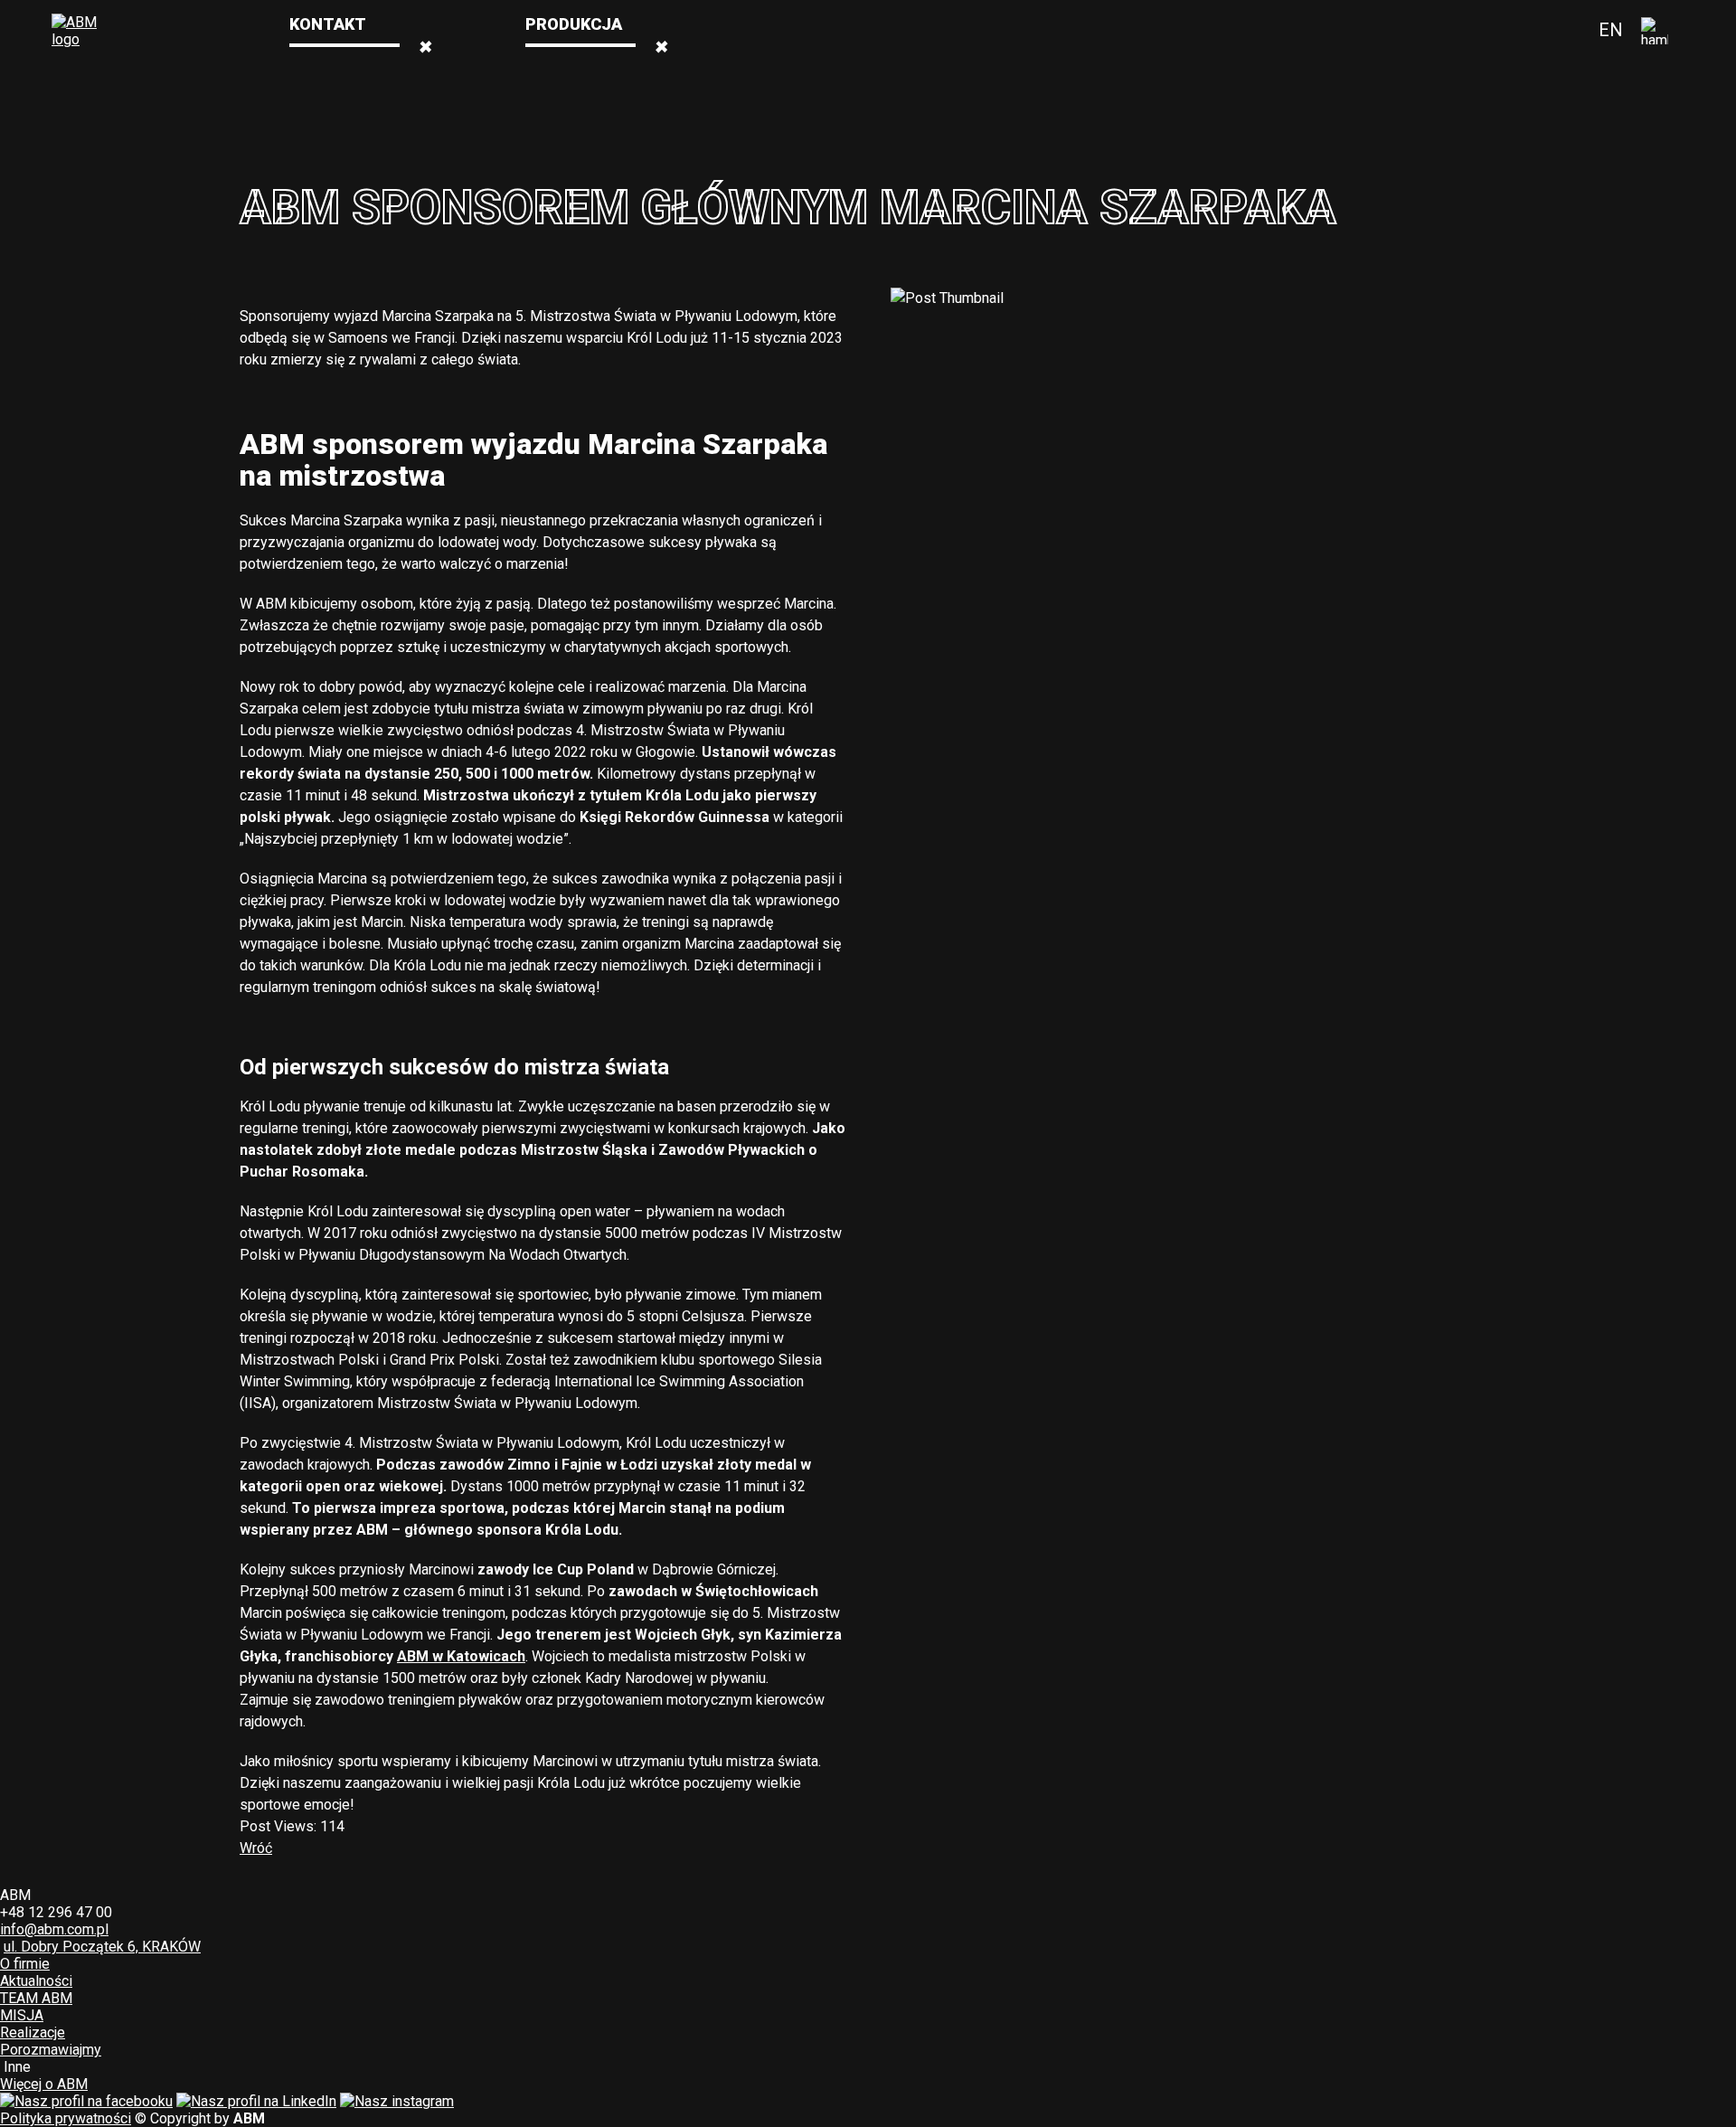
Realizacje (33, 2032)
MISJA (22, 2015)
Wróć (256, 1848)
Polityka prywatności (66, 2118)
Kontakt (328, 24)
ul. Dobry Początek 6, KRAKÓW (102, 1947)
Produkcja (574, 24)
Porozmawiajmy (51, 2050)
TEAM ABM (36, 1998)
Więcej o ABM (44, 2084)
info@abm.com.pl (54, 1929)
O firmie (1648, 30)
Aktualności (36, 1981)
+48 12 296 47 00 (56, 1912)
